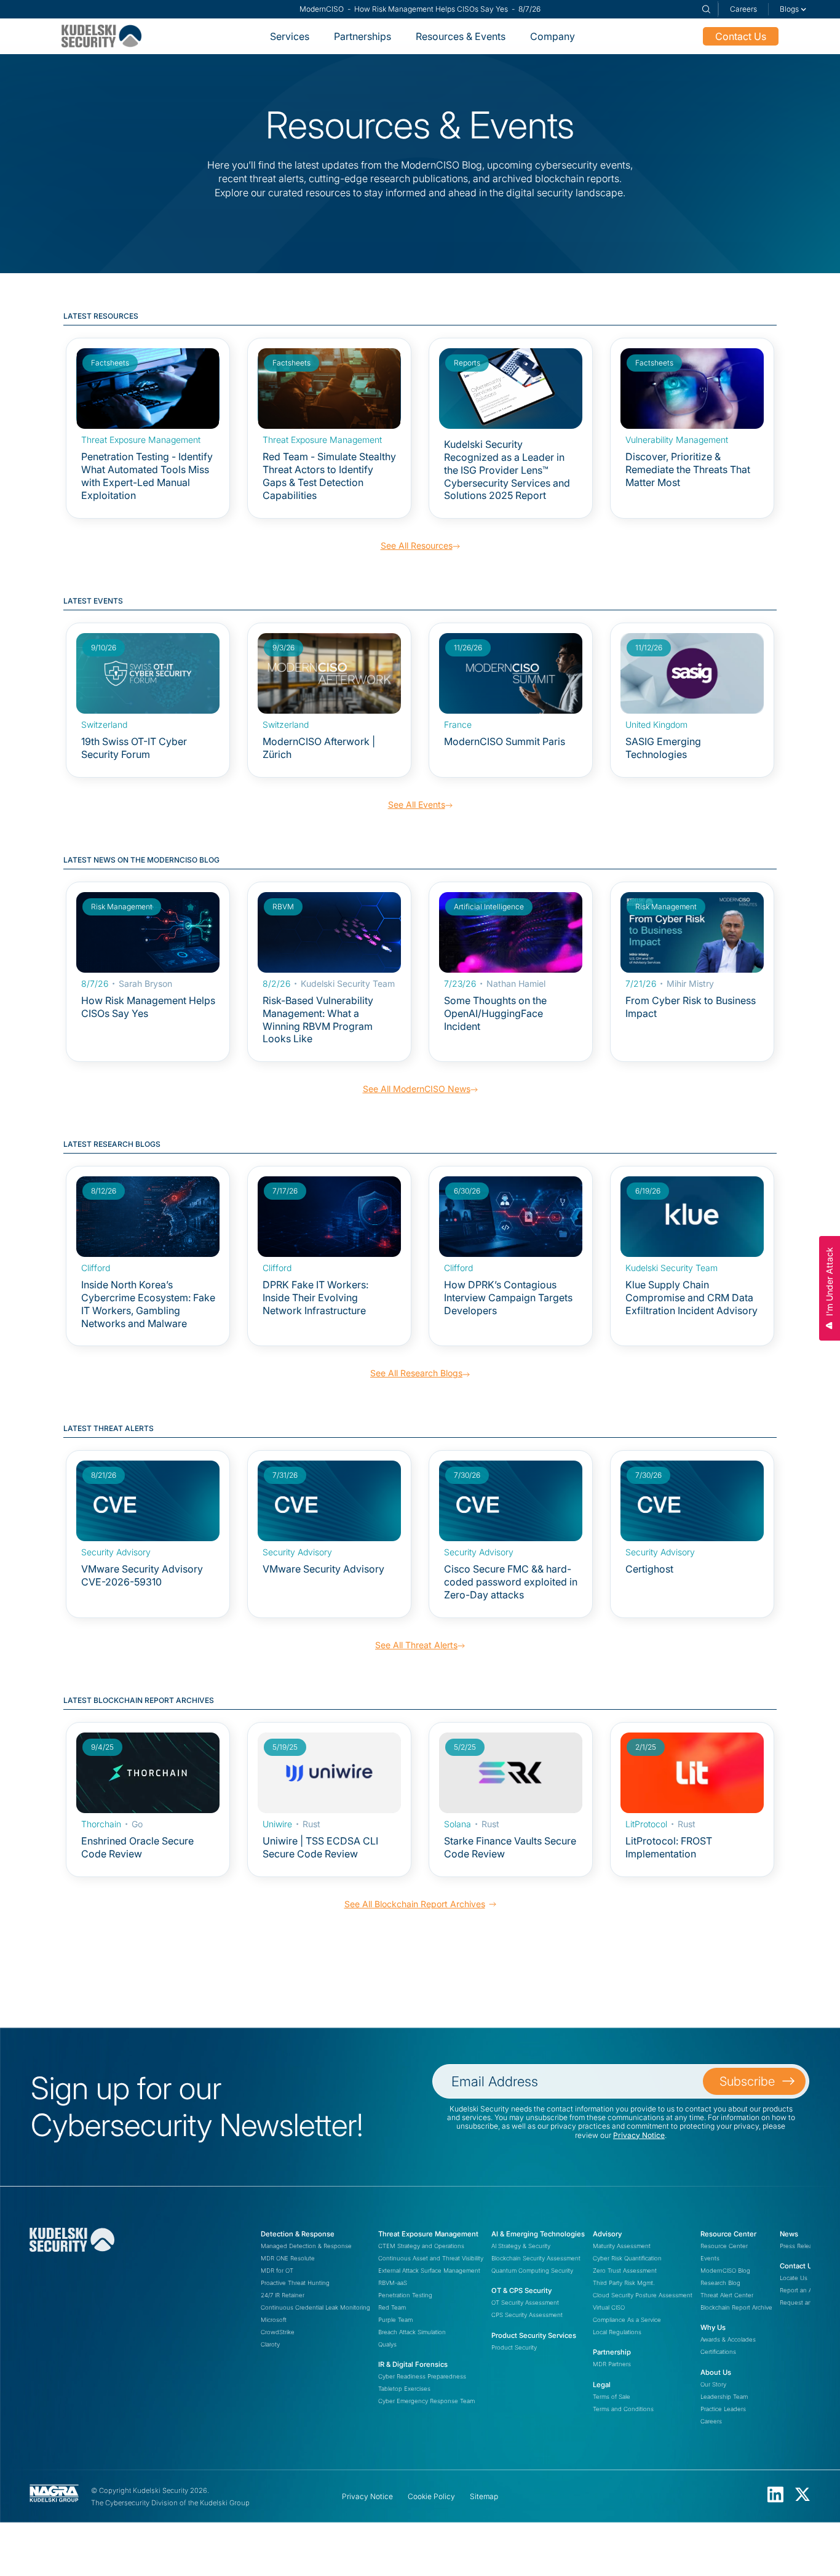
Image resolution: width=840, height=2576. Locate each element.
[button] (793, 9)
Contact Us (741, 36)
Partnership (612, 2352)
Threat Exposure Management (428, 2234)
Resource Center (728, 2234)
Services (290, 36)
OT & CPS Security (521, 2291)
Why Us (713, 2327)
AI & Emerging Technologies (538, 2234)
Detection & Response (298, 2234)
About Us (716, 2372)
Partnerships (363, 36)
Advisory (607, 2234)
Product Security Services (534, 2335)
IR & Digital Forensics (413, 2364)
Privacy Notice (639, 2135)
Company (553, 36)
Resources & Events (461, 36)
